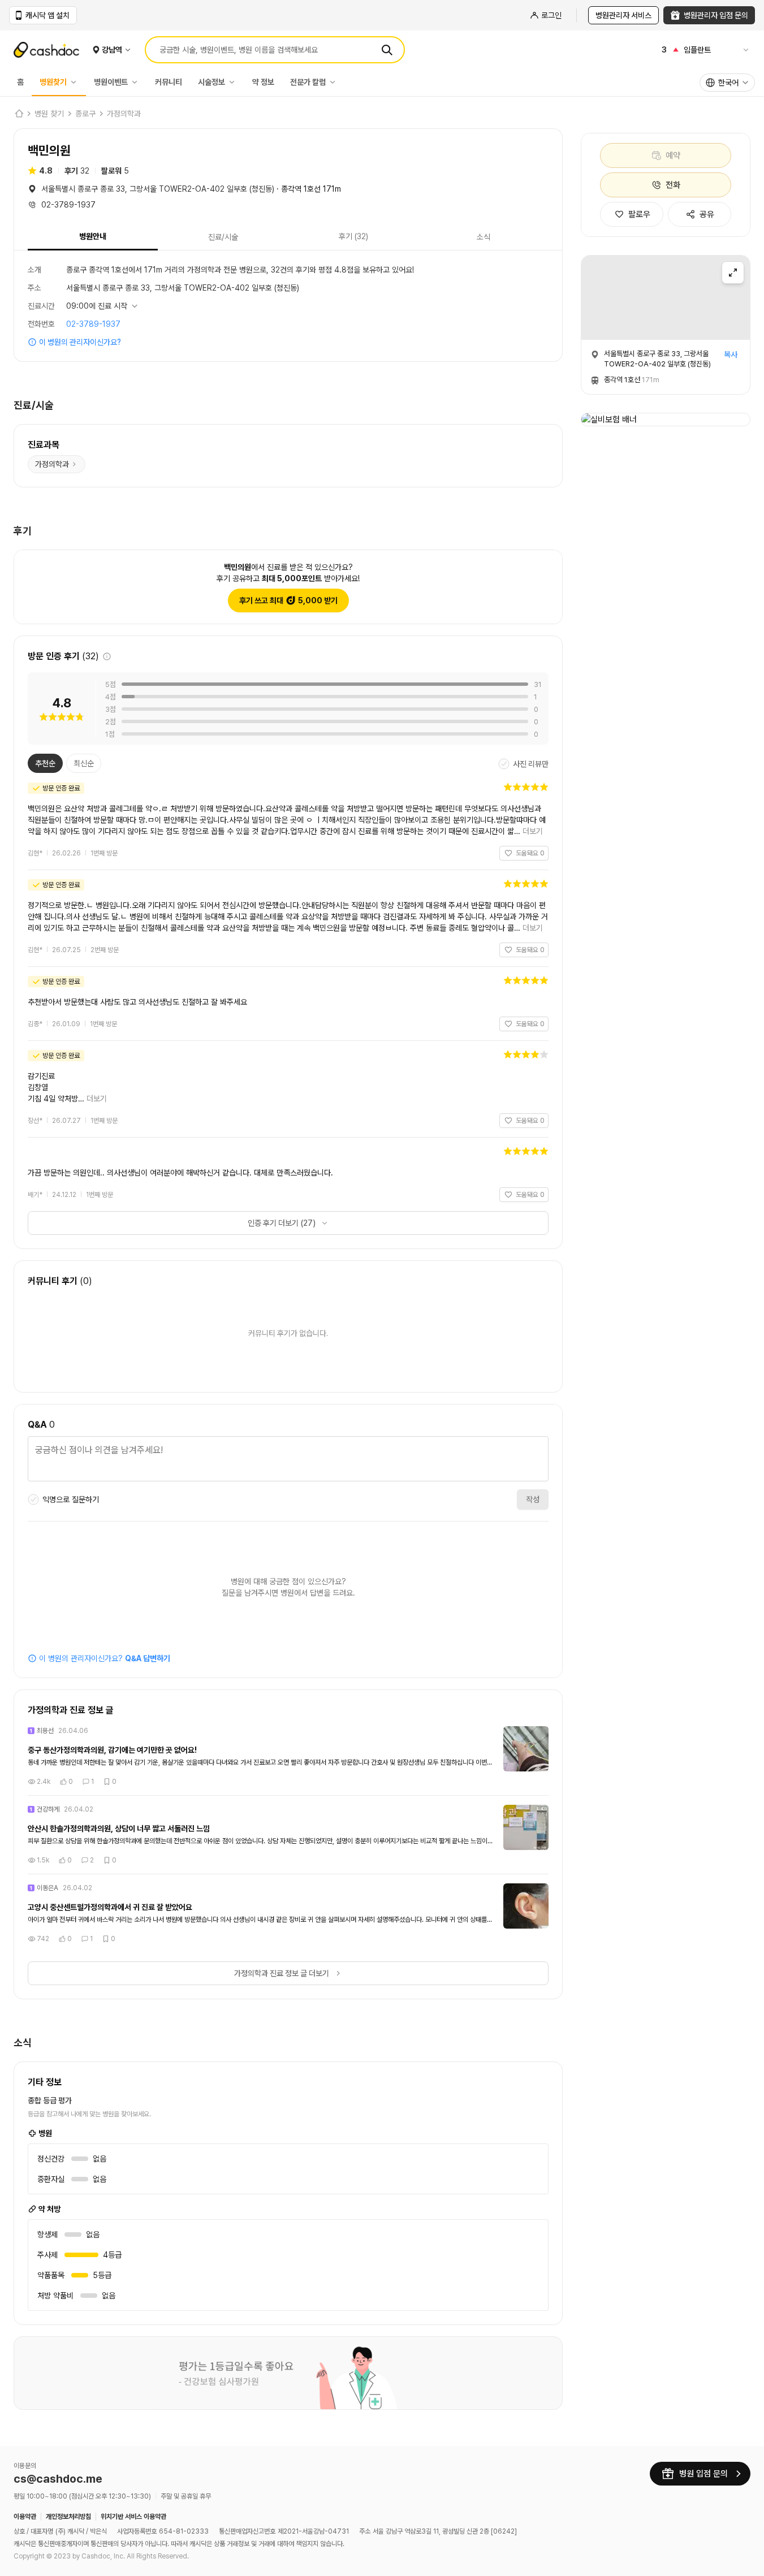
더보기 (533, 831)
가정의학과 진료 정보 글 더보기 (282, 1973)
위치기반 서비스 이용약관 (133, 2517)
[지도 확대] (733, 273)
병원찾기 (53, 82)
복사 (731, 355)
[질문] (288, 1460)
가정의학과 (124, 114)
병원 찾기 (49, 114)
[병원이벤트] (137, 82)
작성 (533, 1499)
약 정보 (263, 82)
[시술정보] (235, 82)
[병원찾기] (76, 82)
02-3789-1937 (93, 324)
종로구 (85, 114)
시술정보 (211, 82)
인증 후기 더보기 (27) (282, 1223)
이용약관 (25, 2517)
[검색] (387, 50)
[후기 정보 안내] (107, 656)
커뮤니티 (169, 82)
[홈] (19, 114)
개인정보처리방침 (68, 2517)
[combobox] (727, 83)
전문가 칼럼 (308, 82)
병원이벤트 (111, 82)
